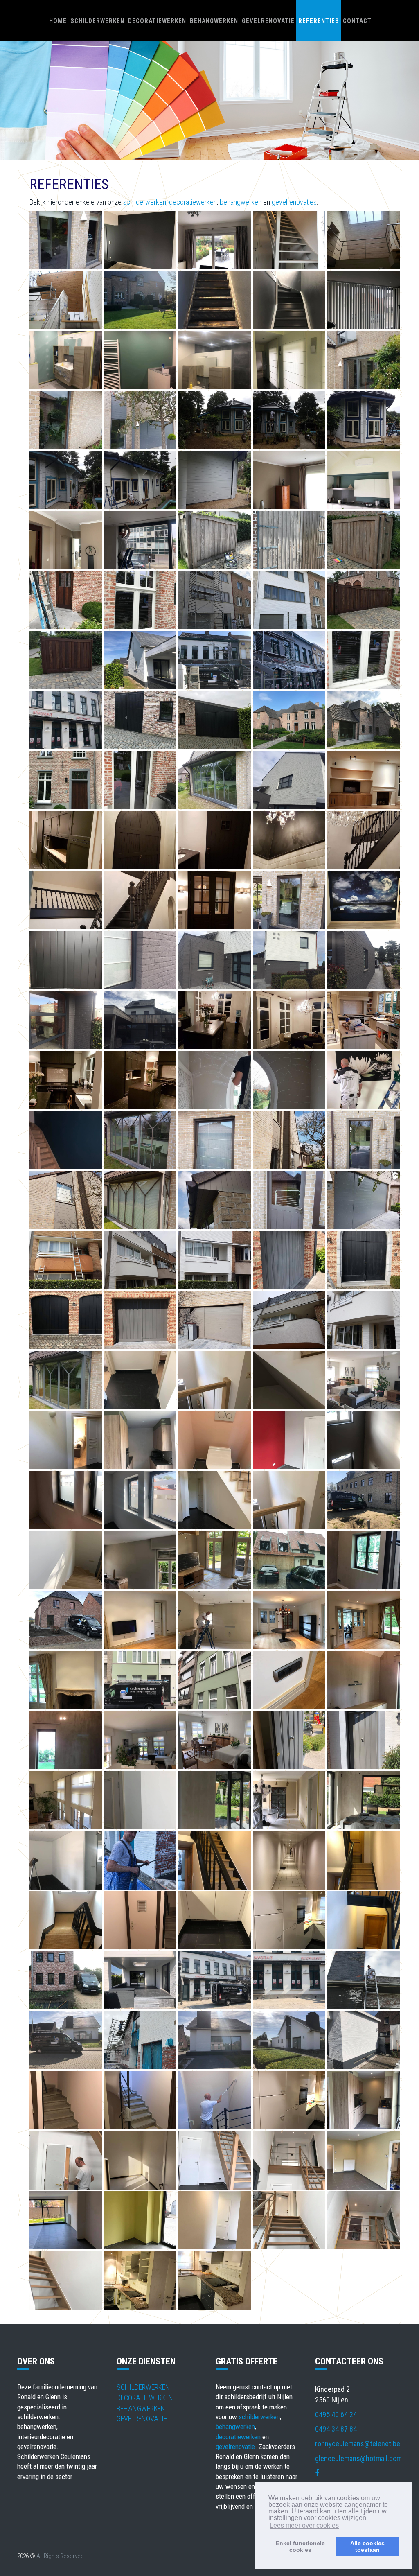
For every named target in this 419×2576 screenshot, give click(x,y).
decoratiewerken (193, 202)
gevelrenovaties (294, 202)
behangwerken (241, 202)
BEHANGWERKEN (214, 21)
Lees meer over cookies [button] (304, 2525)
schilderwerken (145, 202)
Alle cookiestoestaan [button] (367, 2547)
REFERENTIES (319, 21)
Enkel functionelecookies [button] (300, 2547)
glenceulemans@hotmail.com (358, 2458)
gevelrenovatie (235, 2447)
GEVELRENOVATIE (268, 21)
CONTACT (357, 21)
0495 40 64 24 (336, 2415)
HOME (58, 21)
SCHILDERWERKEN (97, 21)
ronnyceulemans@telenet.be (358, 2444)
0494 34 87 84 (336, 2429)
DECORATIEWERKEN (157, 21)
